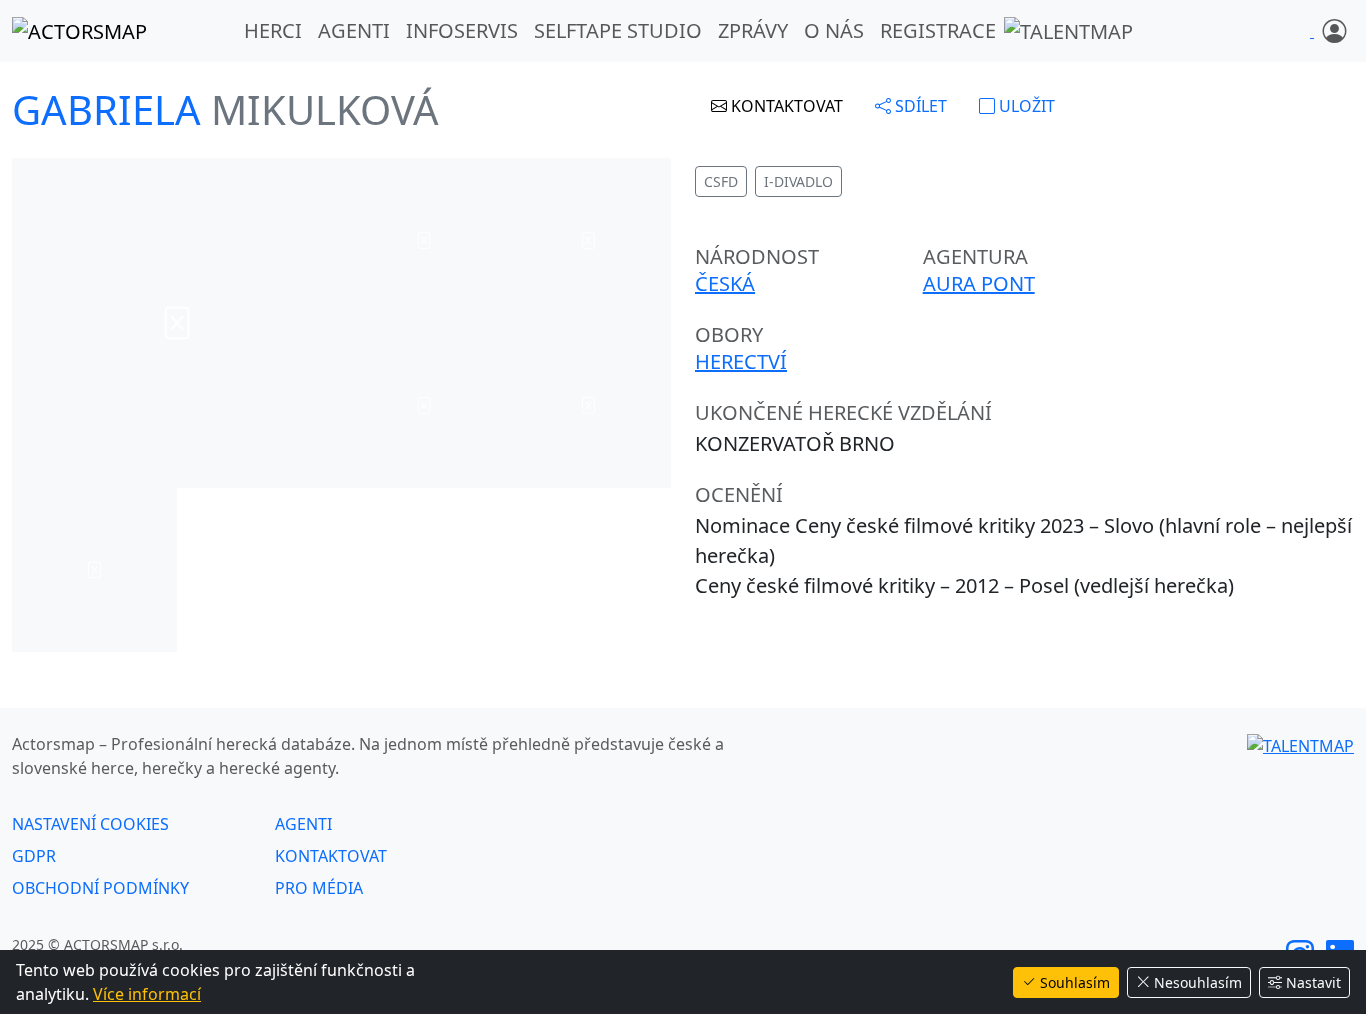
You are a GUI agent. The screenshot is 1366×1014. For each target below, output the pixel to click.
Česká (725, 283)
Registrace (938, 30)
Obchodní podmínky (100, 888)
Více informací (147, 994)
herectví (741, 361)
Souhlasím (1075, 982)
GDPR (34, 856)
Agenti (354, 30)
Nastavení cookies (90, 824)
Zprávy (753, 30)
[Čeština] (1312, 31)
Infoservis (462, 30)
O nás (834, 30)
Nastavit (1313, 982)
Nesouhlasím (1198, 982)
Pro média (319, 888)
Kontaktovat (331, 856)
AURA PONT (979, 283)
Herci (273, 30)
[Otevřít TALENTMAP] (1068, 31)
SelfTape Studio (618, 30)
